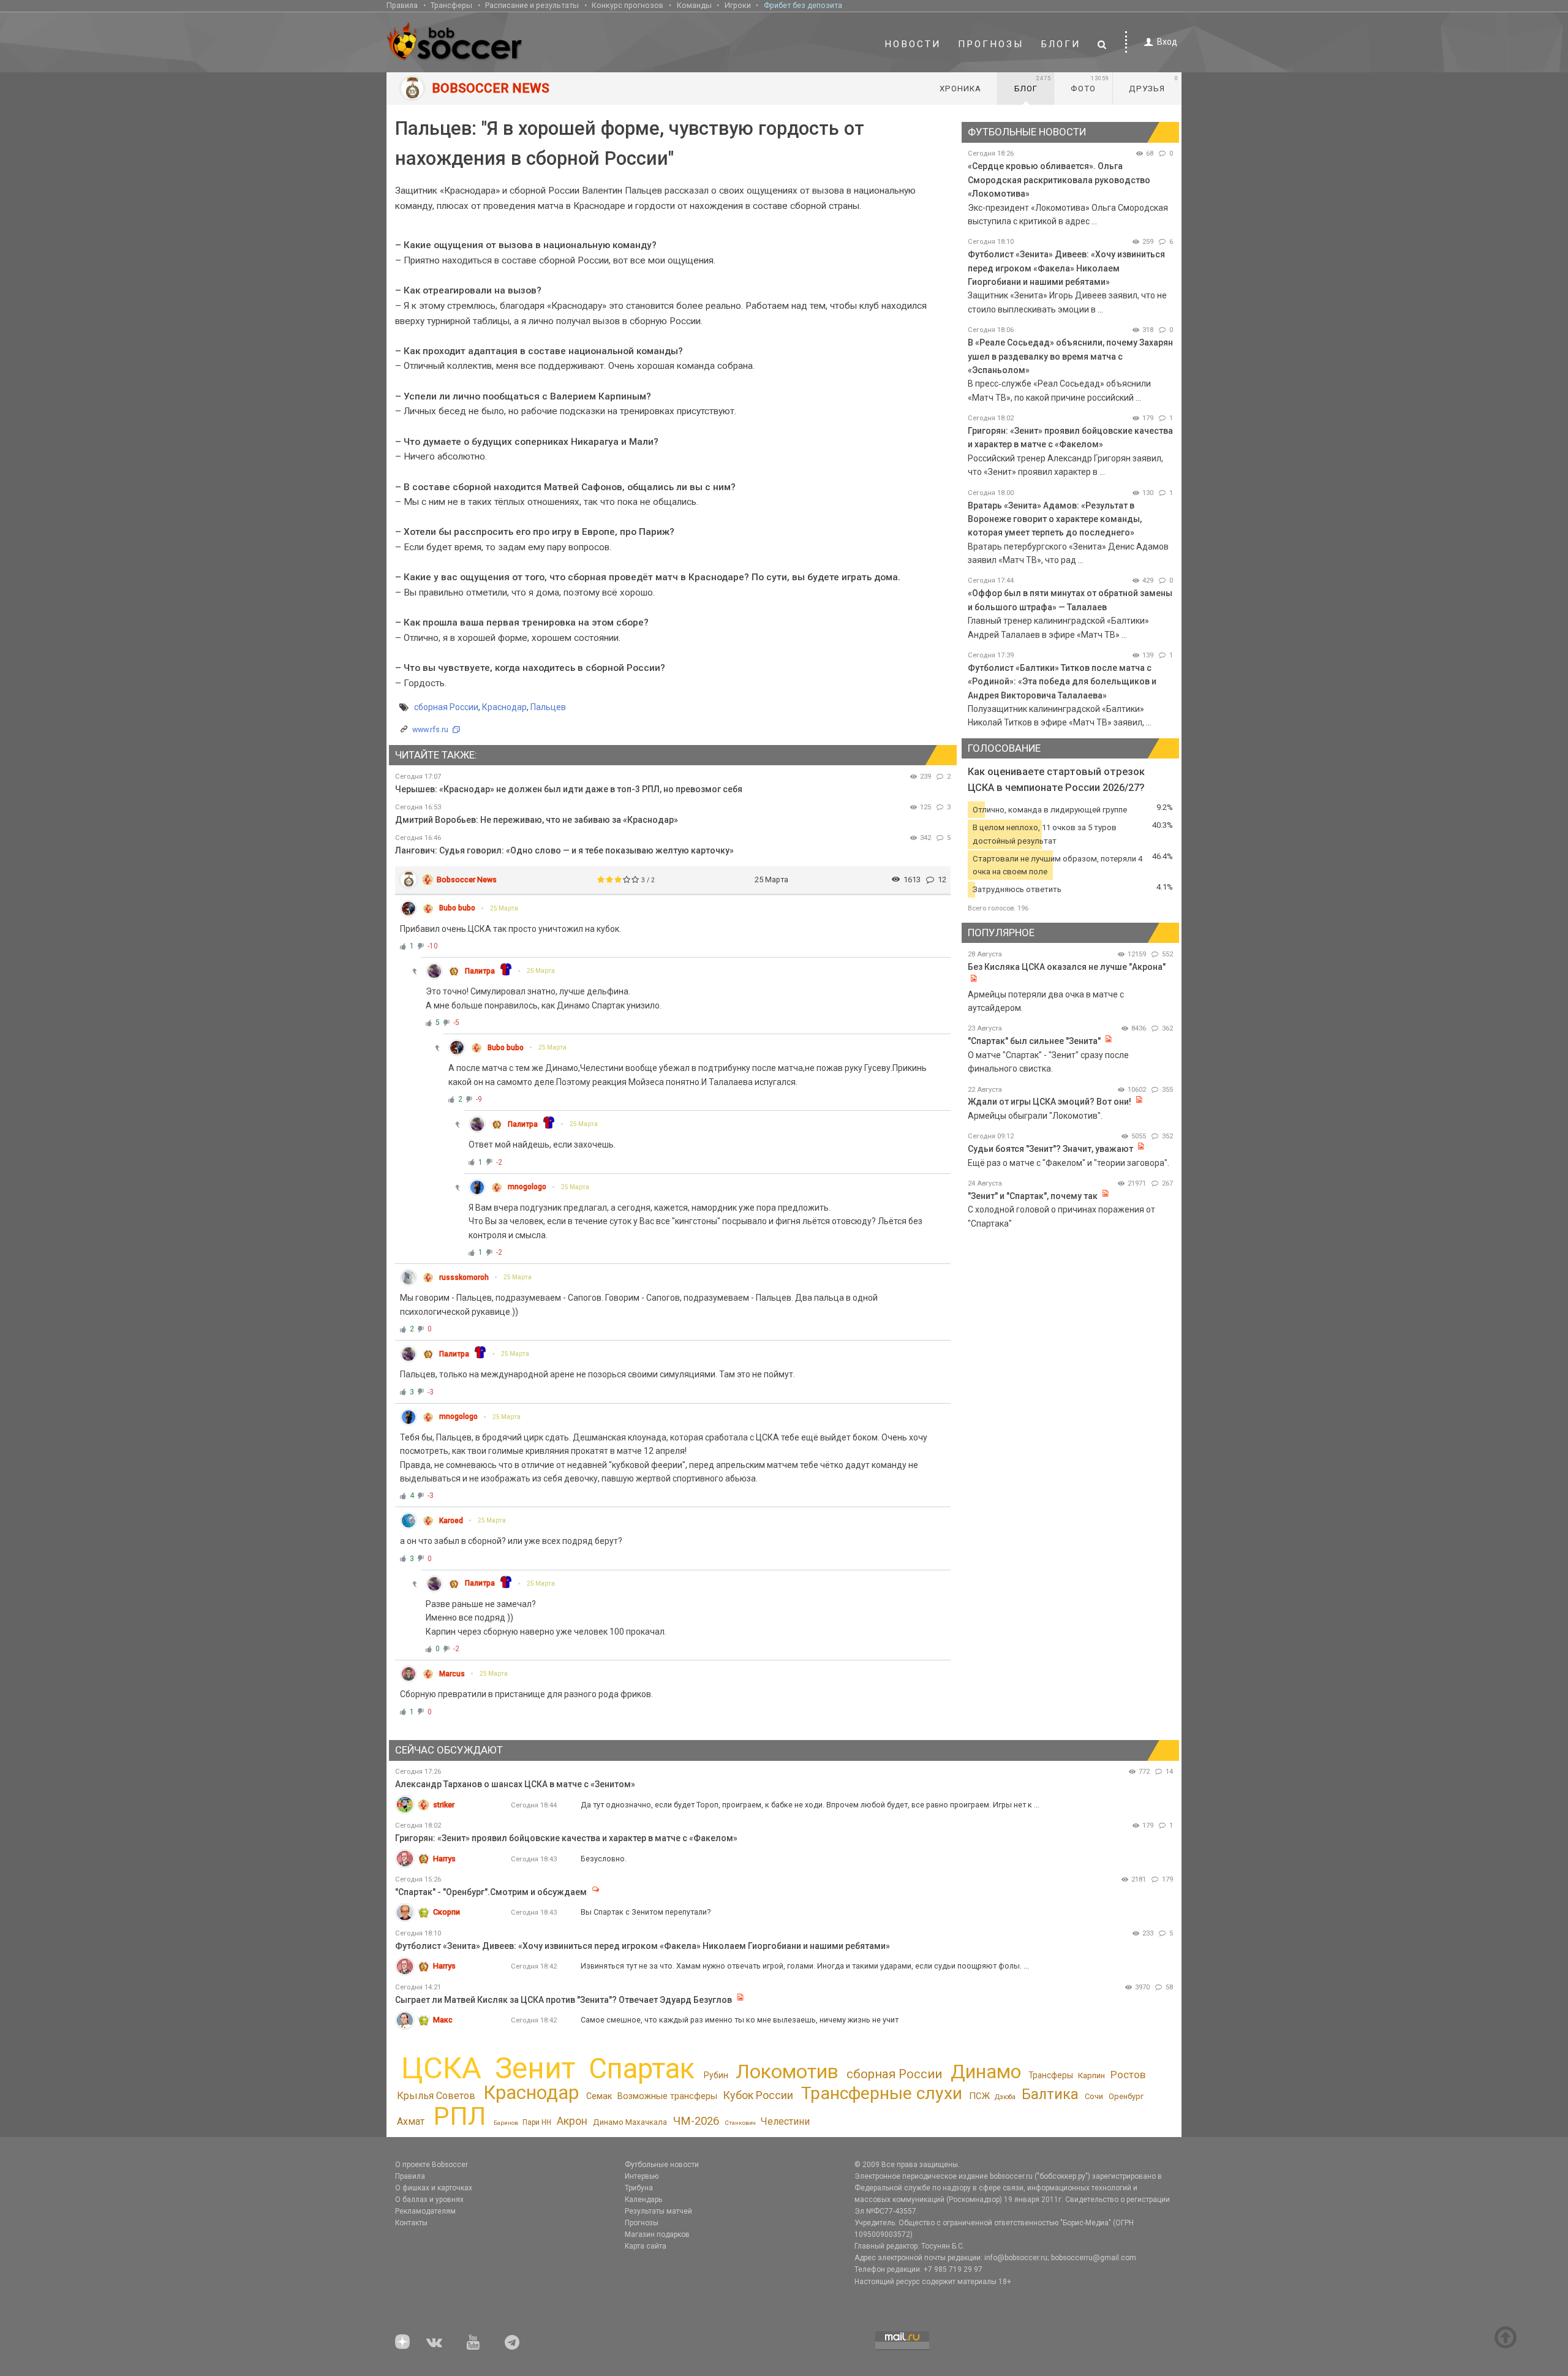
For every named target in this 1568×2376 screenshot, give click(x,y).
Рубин (716, 2075)
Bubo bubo (457, 908)
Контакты (411, 2223)
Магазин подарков (657, 2234)
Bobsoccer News (467, 880)
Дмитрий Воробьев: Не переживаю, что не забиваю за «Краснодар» (537, 820)
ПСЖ (979, 2096)
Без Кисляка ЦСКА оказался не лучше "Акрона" (1067, 967)
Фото (1090, 84)
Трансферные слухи (882, 2093)
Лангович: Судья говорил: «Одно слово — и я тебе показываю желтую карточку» (564, 850)
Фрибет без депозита (803, 5)
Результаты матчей (658, 2211)
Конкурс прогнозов (628, 5)
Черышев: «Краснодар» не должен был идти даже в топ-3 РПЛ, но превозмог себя (569, 789)
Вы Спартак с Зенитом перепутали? (646, 1912)
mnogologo (527, 1187)
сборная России (446, 707)
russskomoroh (464, 1277)
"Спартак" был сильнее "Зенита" (1034, 1041)
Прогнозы (991, 44)
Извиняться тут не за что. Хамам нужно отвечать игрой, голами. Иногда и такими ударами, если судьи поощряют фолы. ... (805, 1966)
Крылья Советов (436, 2096)
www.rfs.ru (430, 729)
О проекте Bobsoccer (432, 2165)
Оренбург (1126, 2096)
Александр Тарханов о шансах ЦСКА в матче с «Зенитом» (515, 1784)
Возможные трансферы (667, 2096)
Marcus (452, 1674)
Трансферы (451, 5)
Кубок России (758, 2095)
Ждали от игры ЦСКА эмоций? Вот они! (1050, 1102)
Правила (402, 5)
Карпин (1091, 2075)
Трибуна (639, 2188)
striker (444, 1805)
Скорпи (447, 1912)
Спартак (642, 2069)
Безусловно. (604, 1859)
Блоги (1061, 44)
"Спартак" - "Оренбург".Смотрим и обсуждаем (491, 1892)
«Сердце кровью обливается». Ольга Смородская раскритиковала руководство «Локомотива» (1059, 180)
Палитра (480, 971)
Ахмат (411, 2121)
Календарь (643, 2200)
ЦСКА (441, 2068)
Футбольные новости (662, 2165)
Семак (599, 2096)
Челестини (785, 2121)
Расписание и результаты (532, 5)
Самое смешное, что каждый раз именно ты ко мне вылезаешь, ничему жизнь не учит (740, 2020)
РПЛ (460, 2116)
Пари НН (537, 2122)
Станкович (740, 2123)
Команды (694, 5)
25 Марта (504, 908)
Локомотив (787, 2071)
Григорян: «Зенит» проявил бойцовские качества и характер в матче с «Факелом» (566, 1838)
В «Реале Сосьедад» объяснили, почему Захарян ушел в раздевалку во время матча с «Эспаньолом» (1070, 356)
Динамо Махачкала (630, 2122)
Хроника (960, 89)
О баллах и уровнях (429, 2200)
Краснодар (504, 707)
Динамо (986, 2072)
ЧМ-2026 (696, 2121)
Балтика (1050, 2094)
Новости (913, 44)
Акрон (572, 2121)
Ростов (1128, 2075)
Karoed (451, 1521)
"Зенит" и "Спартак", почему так (1033, 1196)
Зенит (535, 2068)
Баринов (506, 2123)
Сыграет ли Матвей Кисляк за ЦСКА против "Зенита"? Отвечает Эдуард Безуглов (563, 2000)
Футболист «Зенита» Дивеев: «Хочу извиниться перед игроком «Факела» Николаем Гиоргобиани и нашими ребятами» (1066, 268)
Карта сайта (646, 2246)
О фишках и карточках (434, 2188)
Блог (1033, 84)
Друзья (1154, 84)
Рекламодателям (425, 2211)
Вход (1167, 42)
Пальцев (548, 707)
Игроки (738, 5)
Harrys (444, 1859)
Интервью (642, 2176)
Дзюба (1005, 2097)
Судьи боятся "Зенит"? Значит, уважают (1050, 1149)
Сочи (1094, 2096)
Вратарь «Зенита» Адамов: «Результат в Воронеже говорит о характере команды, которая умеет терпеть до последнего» (1055, 519)
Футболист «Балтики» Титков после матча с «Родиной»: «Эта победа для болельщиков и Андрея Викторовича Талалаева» (1062, 682)
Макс (443, 2020)
